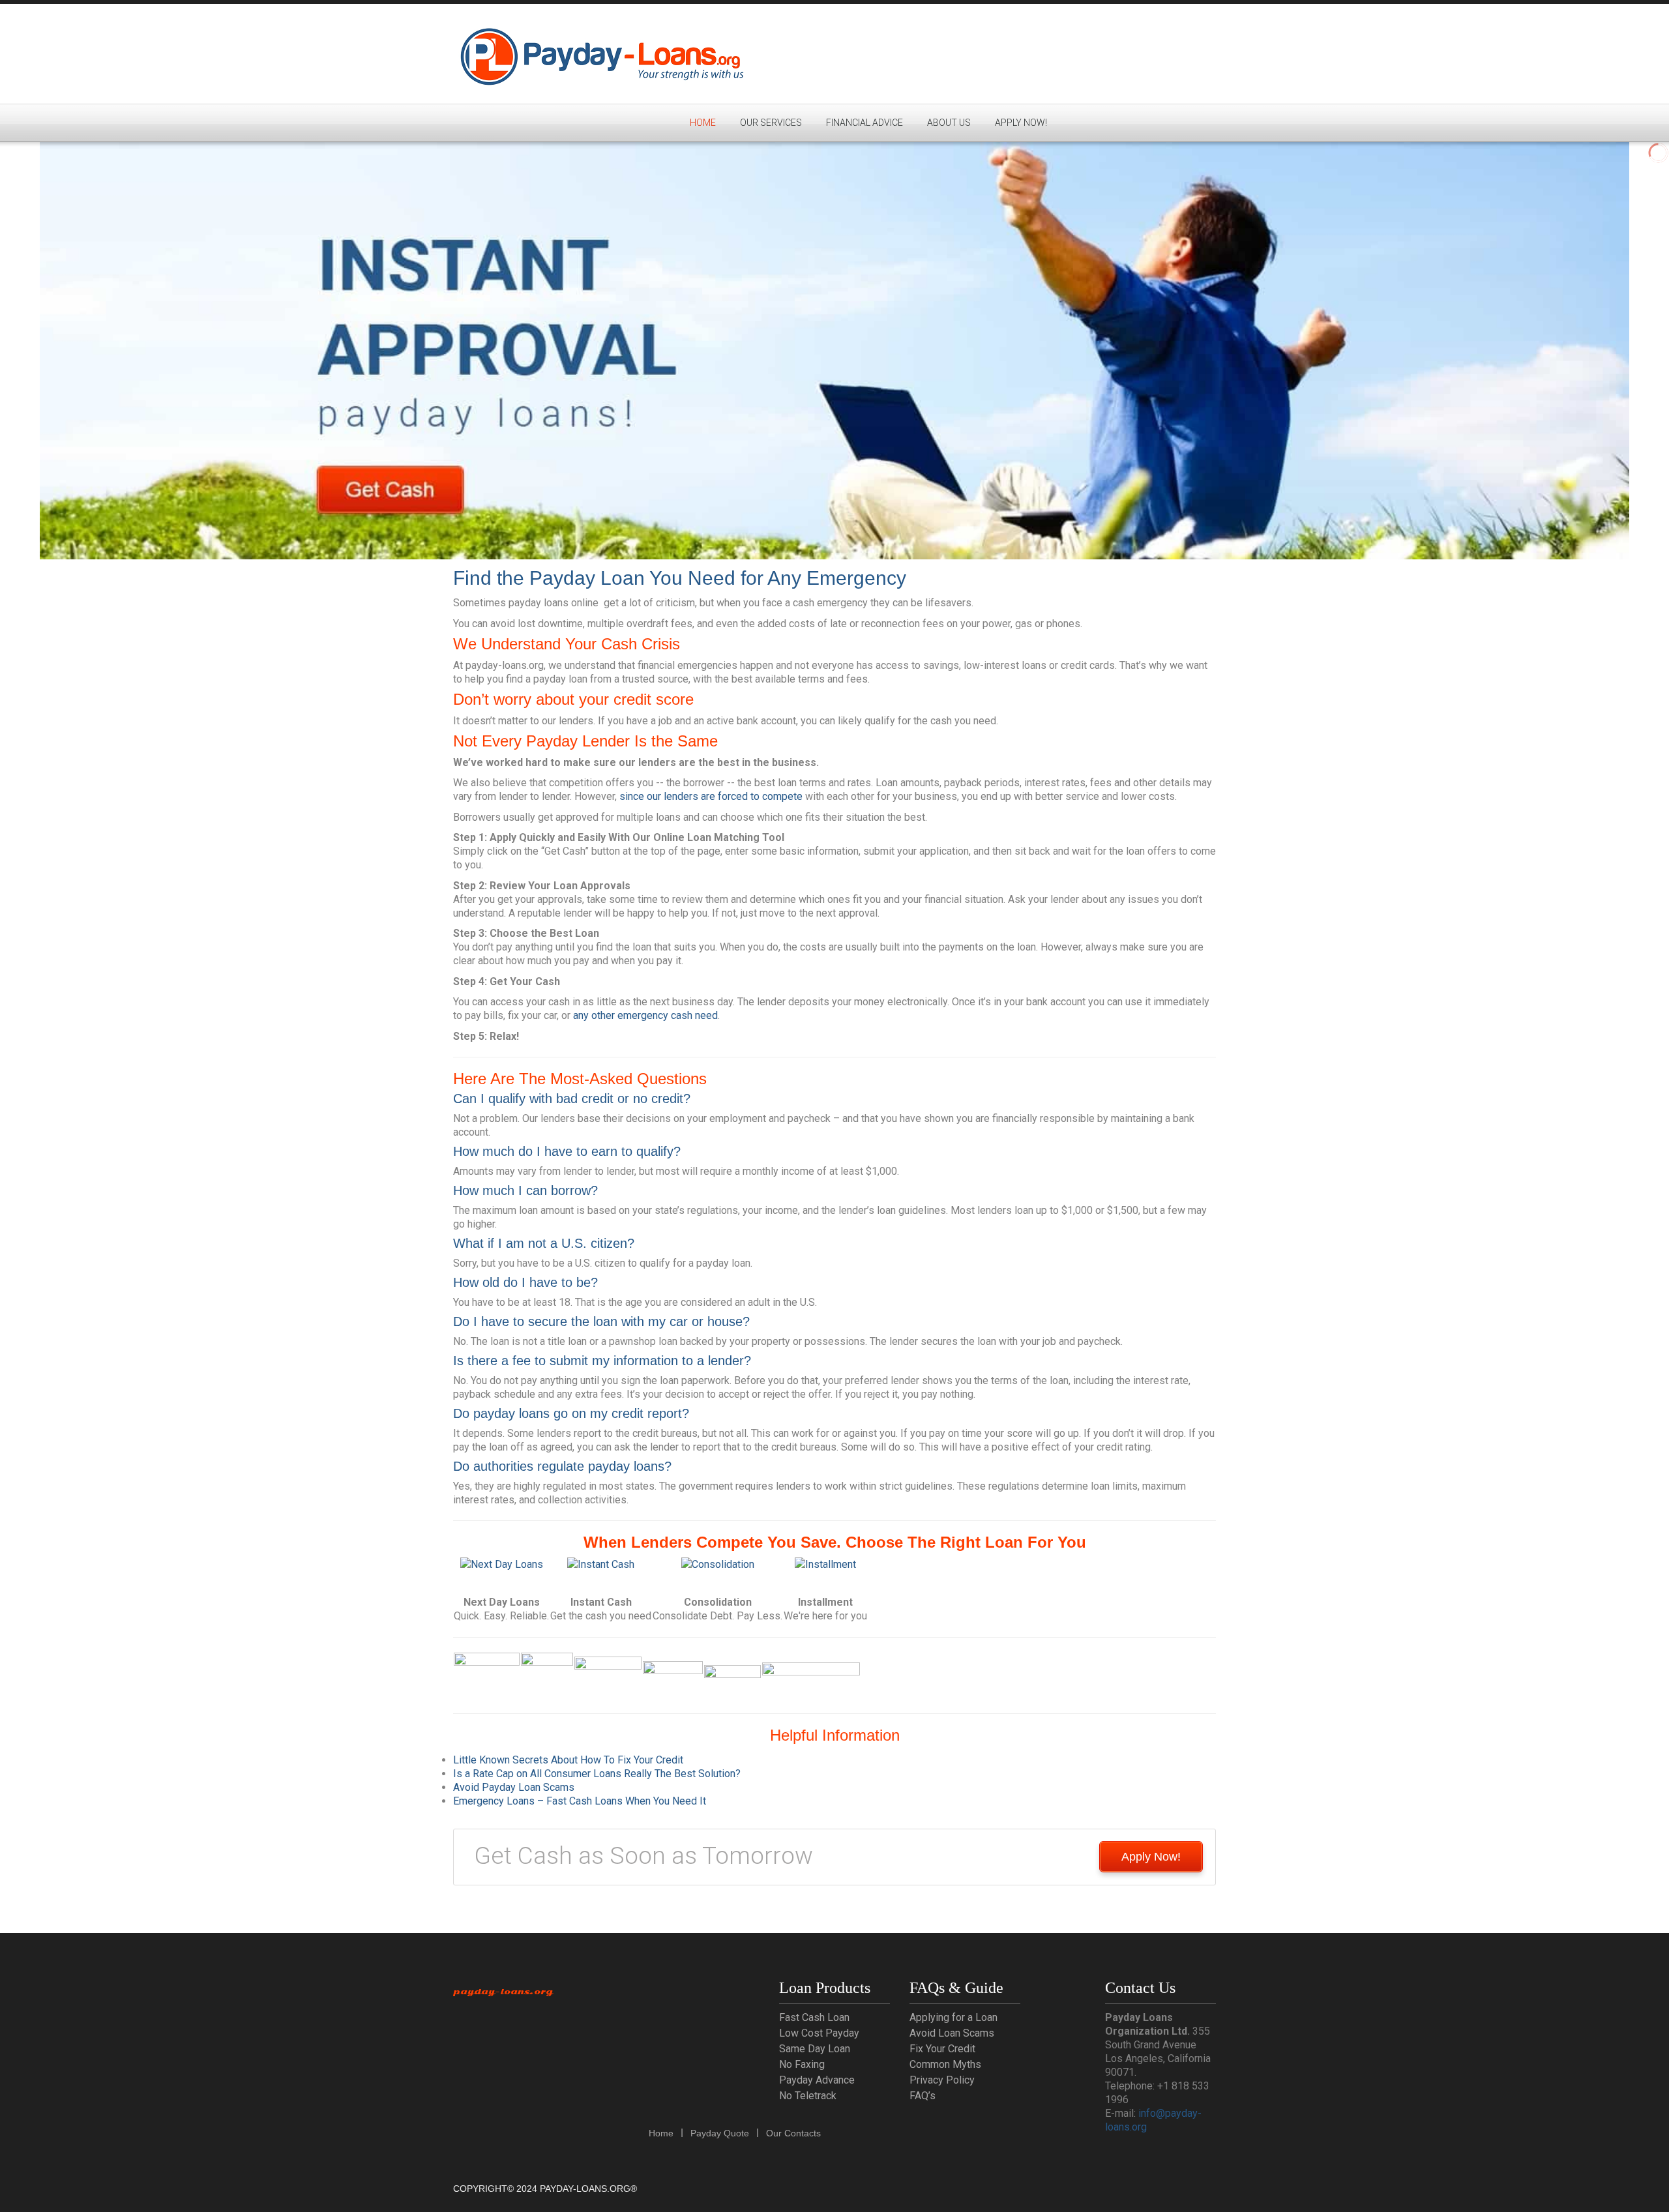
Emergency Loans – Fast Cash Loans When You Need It (580, 1801)
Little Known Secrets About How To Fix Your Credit (568, 1760)
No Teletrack (808, 2096)
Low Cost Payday (819, 2033)
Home (703, 123)
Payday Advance (817, 2080)
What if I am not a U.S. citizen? (544, 1243)
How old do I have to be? (525, 1282)
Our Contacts (793, 2133)
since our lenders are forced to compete (711, 796)
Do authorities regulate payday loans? (562, 1466)
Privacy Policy (942, 2080)
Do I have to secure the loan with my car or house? (601, 1321)
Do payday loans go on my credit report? (571, 1413)
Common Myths (945, 2064)
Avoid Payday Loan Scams (514, 1787)
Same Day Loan (815, 2049)
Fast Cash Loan (814, 2017)
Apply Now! (1151, 1857)
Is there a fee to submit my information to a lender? (602, 1361)
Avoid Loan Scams (952, 2033)
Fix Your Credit (942, 2049)
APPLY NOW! (1021, 123)
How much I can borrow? (525, 1190)
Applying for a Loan (953, 2017)
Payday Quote (720, 2133)
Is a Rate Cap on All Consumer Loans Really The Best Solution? (597, 1774)
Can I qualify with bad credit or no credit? (572, 1099)
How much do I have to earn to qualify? (567, 1151)
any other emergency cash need (645, 1015)
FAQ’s (923, 2096)
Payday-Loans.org (503, 1992)
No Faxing (802, 2064)
